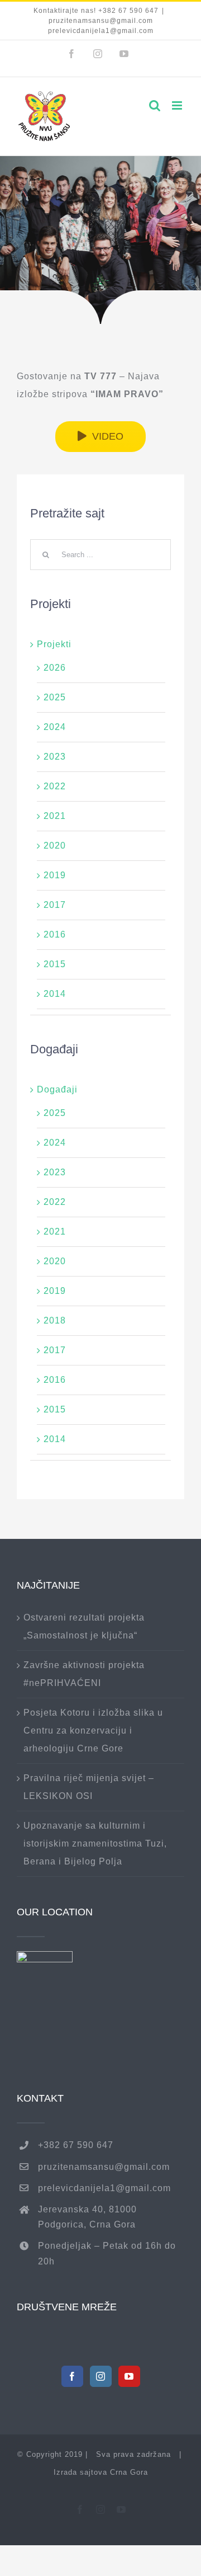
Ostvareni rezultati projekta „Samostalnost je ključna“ (84, 1626)
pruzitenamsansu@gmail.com (104, 2167)
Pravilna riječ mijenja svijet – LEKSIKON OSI (89, 1787)
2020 (55, 846)
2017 (55, 905)
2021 (55, 816)
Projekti (54, 644)
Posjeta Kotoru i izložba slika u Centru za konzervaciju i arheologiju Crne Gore (93, 1730)
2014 (55, 994)
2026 (55, 668)
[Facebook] (72, 2376)
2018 (55, 1320)
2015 (55, 964)
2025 (55, 697)
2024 (55, 727)
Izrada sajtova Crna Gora (101, 2472)
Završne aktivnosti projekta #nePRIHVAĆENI (84, 1674)
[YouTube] (129, 2376)
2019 (55, 875)
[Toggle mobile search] (155, 105)
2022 (55, 786)
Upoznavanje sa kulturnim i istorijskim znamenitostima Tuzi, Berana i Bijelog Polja (95, 1843)
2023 (55, 757)
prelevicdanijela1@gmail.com (104, 2188)
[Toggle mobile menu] (178, 105)
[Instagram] (101, 2376)
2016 (55, 934)
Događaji (57, 1089)
